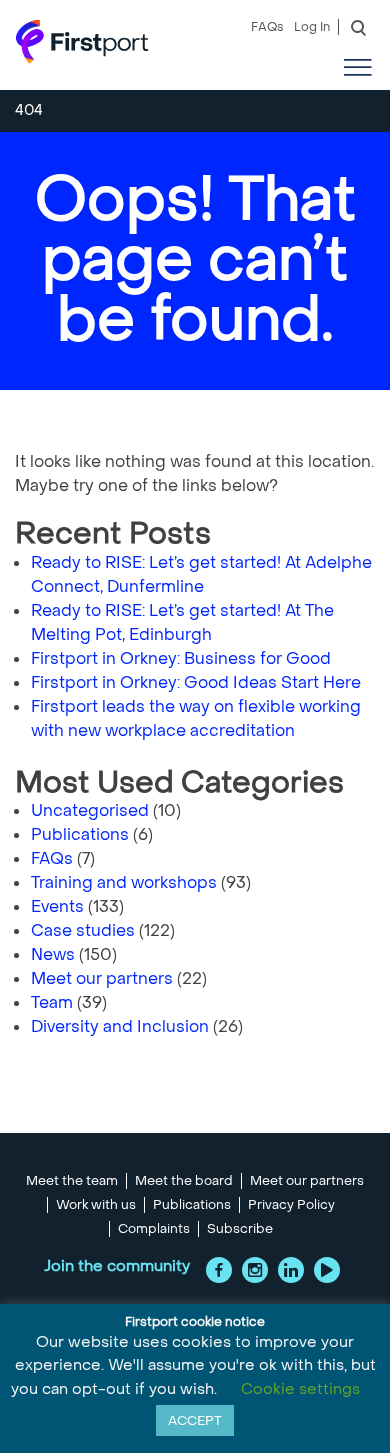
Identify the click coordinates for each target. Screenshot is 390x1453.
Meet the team (72, 1181)
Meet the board (184, 1181)
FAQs (267, 27)
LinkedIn (291, 1270)
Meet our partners (102, 978)
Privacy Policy (291, 1205)
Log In (312, 27)
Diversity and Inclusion (120, 1026)
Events (57, 906)
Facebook (219, 1270)
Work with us (96, 1205)
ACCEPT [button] (195, 1420)
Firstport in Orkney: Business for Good (181, 658)
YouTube (327, 1270)
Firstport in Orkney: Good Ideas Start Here (196, 682)
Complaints (154, 1229)
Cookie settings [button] (300, 1389)
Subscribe (240, 1229)
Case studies (83, 930)
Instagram (255, 1270)
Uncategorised (90, 810)
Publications (80, 834)
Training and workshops (124, 882)
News (53, 954)
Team (52, 1002)
